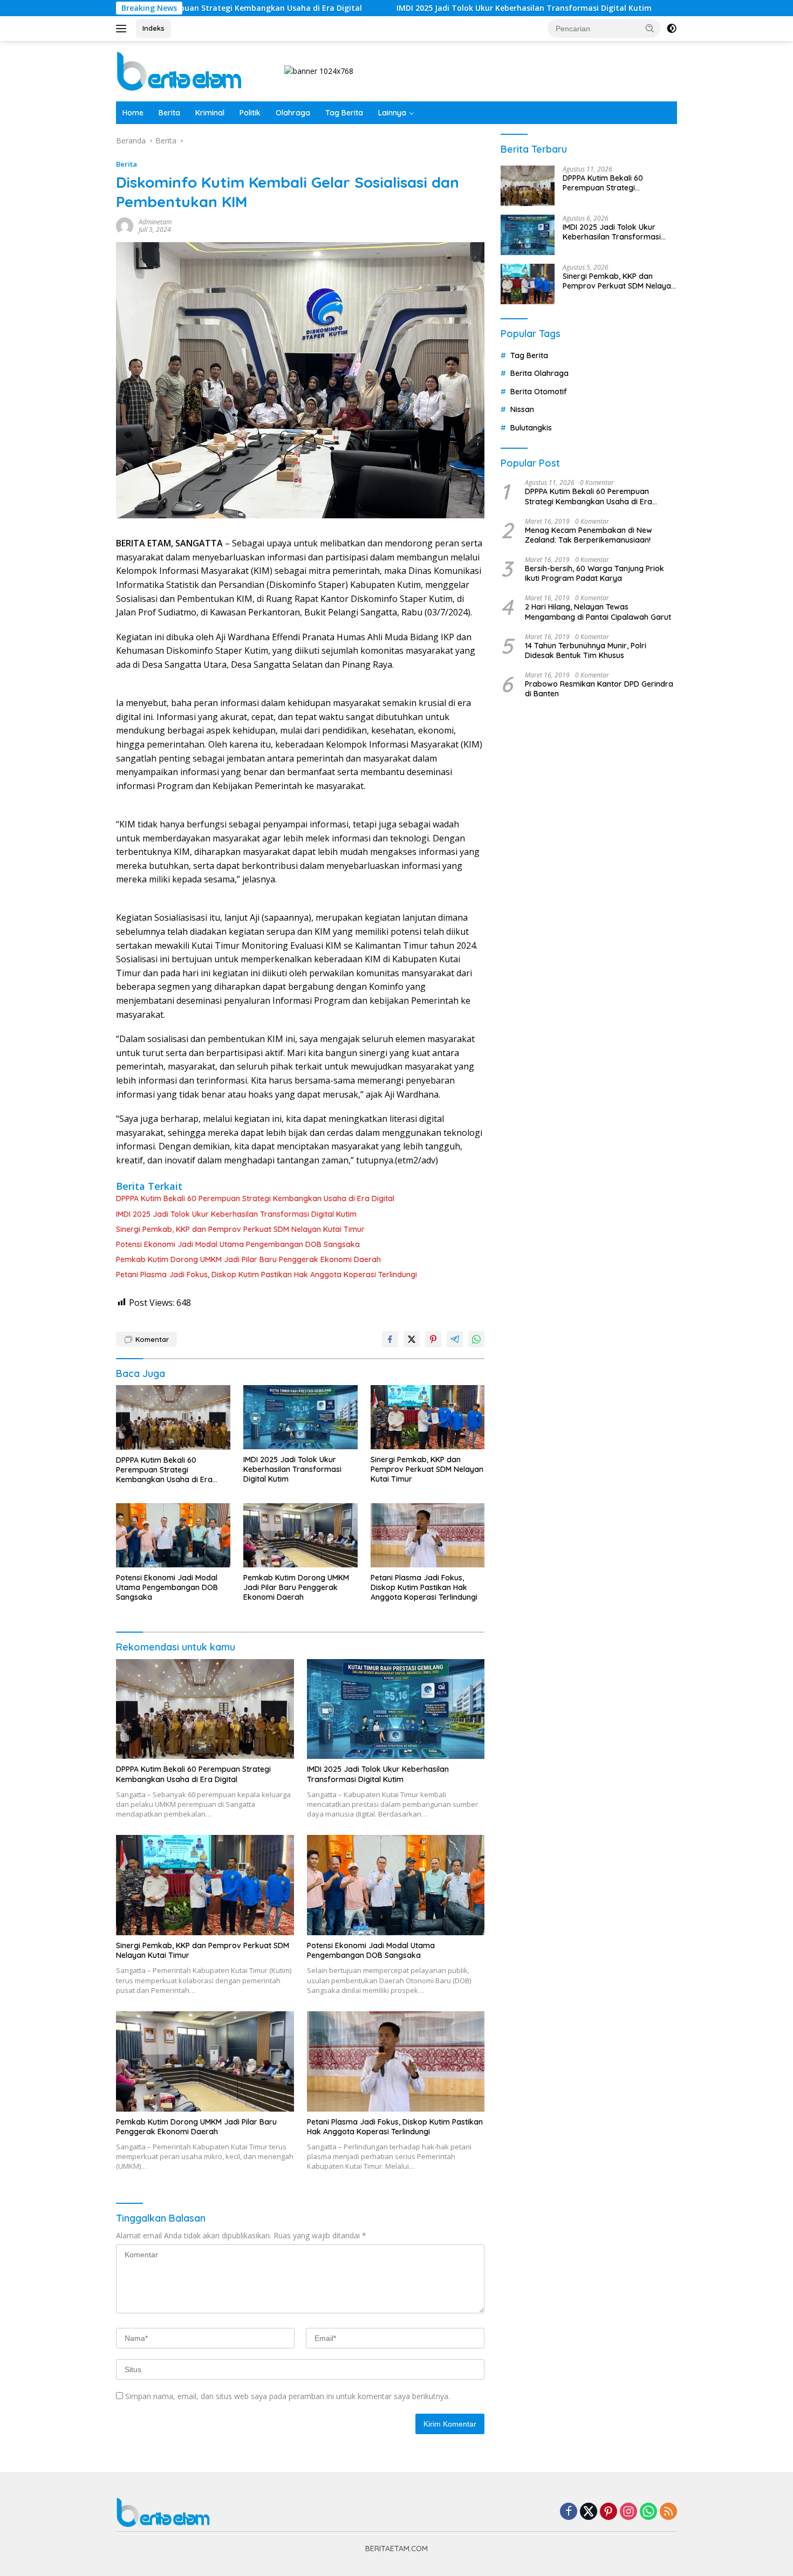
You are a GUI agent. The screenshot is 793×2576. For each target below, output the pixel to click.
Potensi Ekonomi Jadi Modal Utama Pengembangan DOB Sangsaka (238, 1244)
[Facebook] (569, 2512)
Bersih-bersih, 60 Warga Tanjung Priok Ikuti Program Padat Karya (594, 573)
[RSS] (668, 2512)
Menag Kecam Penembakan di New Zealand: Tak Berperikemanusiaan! (589, 535)
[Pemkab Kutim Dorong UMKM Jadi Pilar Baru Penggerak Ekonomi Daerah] (300, 1535)
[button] (650, 28)
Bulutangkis (531, 428)
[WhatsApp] (648, 2512)
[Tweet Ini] (412, 1339)
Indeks (153, 28)
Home (133, 113)
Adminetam (155, 222)
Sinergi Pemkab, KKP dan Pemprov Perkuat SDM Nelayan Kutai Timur (240, 1229)
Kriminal (210, 113)
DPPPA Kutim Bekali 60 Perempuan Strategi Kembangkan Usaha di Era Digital (255, 1198)
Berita (169, 113)
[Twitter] (589, 2512)
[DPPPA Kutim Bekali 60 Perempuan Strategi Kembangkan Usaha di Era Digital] (173, 1417)
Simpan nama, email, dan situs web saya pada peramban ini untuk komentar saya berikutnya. (288, 2396)
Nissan (522, 409)
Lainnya (392, 113)
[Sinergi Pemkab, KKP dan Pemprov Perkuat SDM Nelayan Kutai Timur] (428, 1417)
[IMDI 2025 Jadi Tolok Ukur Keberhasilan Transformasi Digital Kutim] (300, 1417)
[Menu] (123, 29)
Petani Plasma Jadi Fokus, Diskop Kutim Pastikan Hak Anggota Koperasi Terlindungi (266, 1275)
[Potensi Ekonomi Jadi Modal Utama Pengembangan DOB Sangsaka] (173, 1535)
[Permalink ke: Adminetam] (125, 225)
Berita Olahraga (539, 373)
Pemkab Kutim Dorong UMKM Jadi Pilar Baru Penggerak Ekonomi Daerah (248, 1259)
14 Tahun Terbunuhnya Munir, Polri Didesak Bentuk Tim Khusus (586, 650)
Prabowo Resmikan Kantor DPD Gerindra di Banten (599, 689)
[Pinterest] (609, 2512)
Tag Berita (344, 113)
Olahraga (293, 113)
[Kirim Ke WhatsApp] (476, 1339)
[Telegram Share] (455, 1339)
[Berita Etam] (181, 70)
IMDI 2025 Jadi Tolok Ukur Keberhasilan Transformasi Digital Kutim (429, 8)
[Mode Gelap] (672, 29)
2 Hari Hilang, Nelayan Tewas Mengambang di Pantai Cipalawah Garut (598, 612)
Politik (250, 113)
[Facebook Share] (390, 1339)
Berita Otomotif (539, 392)
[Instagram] (628, 2512)
